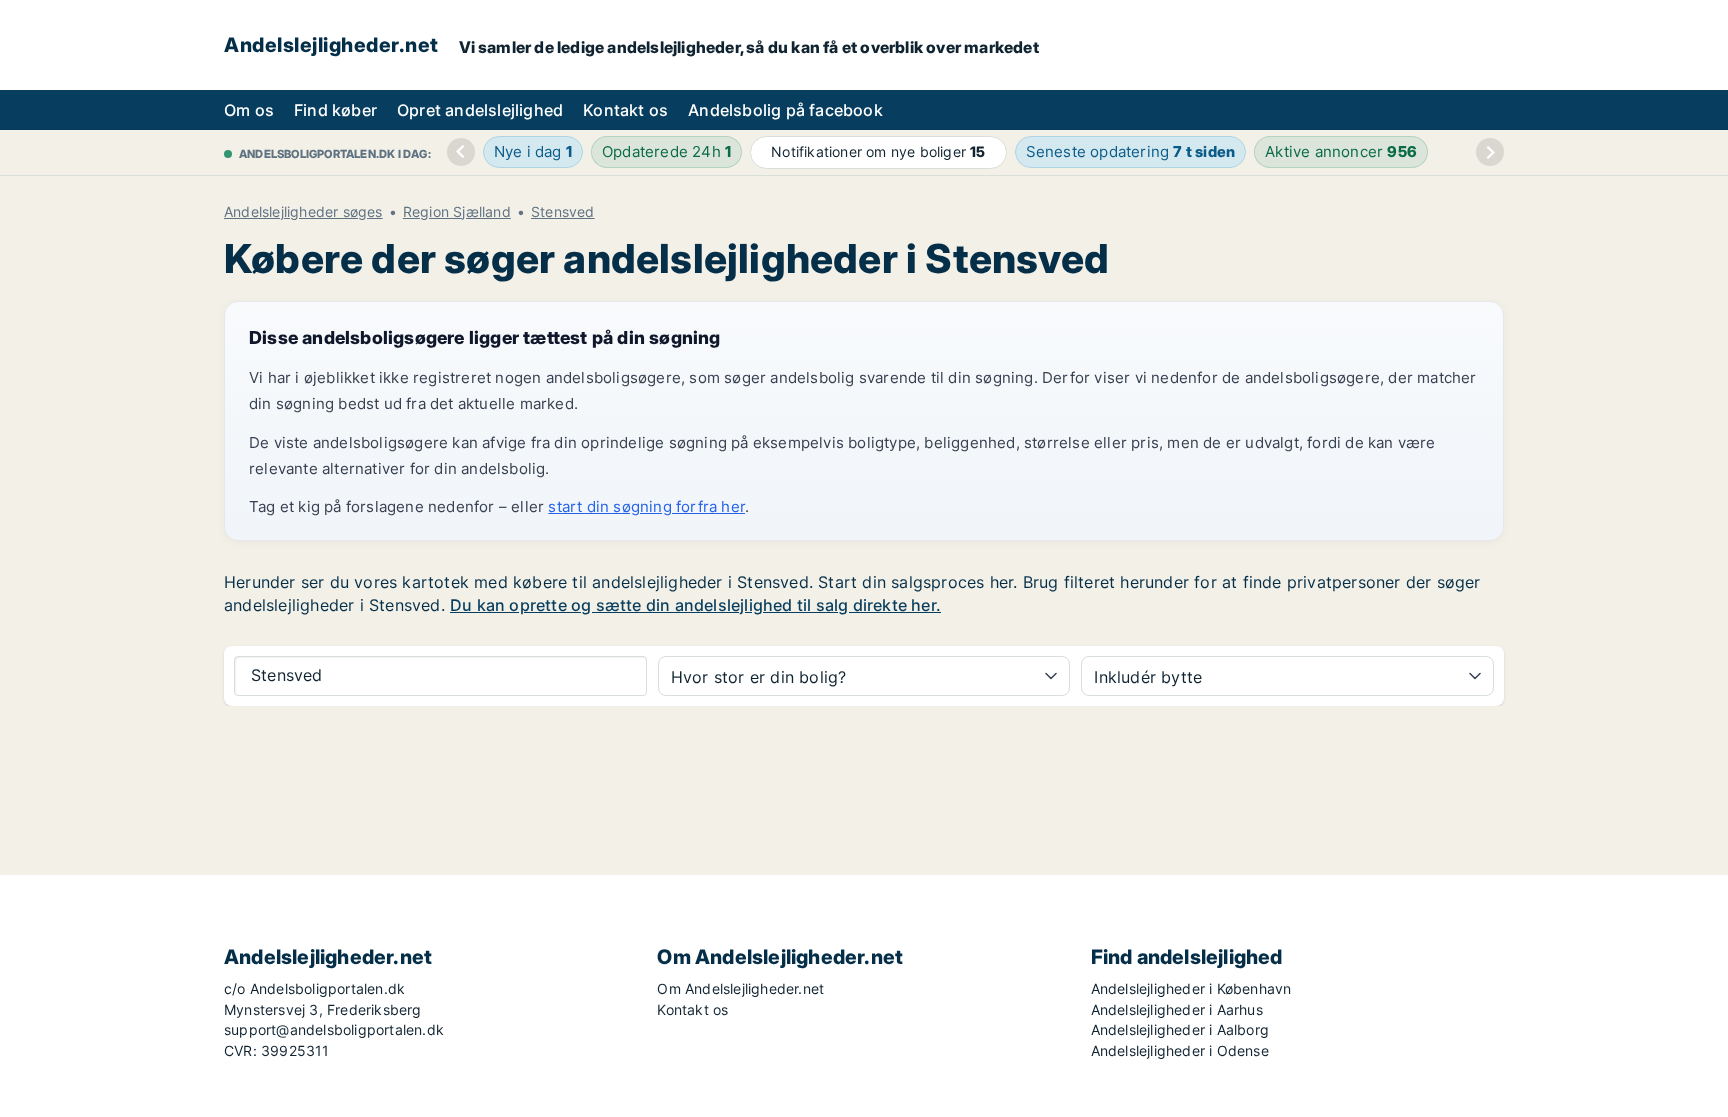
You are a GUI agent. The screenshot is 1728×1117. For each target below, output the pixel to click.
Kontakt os (625, 110)
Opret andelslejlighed (480, 110)
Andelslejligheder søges (303, 212)
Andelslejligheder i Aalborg (1180, 1029)
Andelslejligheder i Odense (1180, 1050)
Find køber (335, 110)
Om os (249, 110)
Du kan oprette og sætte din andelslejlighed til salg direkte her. (695, 605)
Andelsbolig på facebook (785, 110)
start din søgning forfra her (646, 506)
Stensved (563, 212)
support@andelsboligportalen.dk (334, 1029)
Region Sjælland (457, 212)
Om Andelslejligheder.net (740, 988)
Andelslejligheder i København (1191, 988)
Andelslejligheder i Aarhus (1177, 1009)
